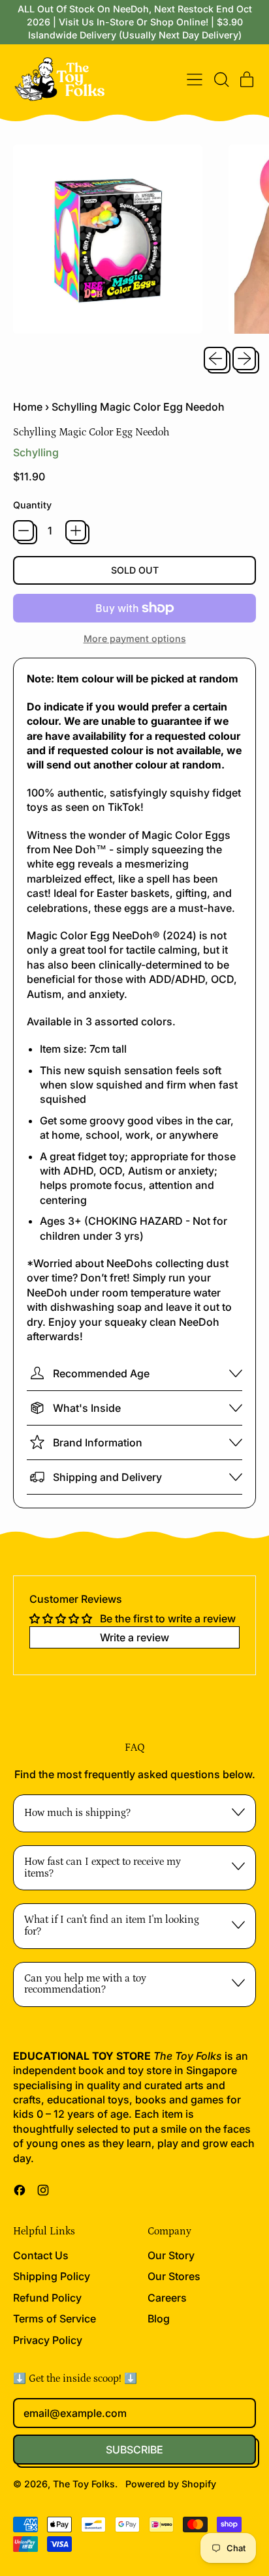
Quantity (32, 505)
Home (28, 407)
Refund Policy (47, 2298)
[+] (76, 531)
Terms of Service (55, 2319)
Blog (159, 2319)
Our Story (171, 2255)
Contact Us (41, 2255)
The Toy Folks (84, 2484)
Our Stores (174, 2276)
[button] (221, 80)
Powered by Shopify (171, 2484)
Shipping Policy (52, 2276)
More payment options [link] (135, 638)
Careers (167, 2298)
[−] (24, 531)
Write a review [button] (134, 1637)
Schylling (36, 452)
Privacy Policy (48, 2340)
